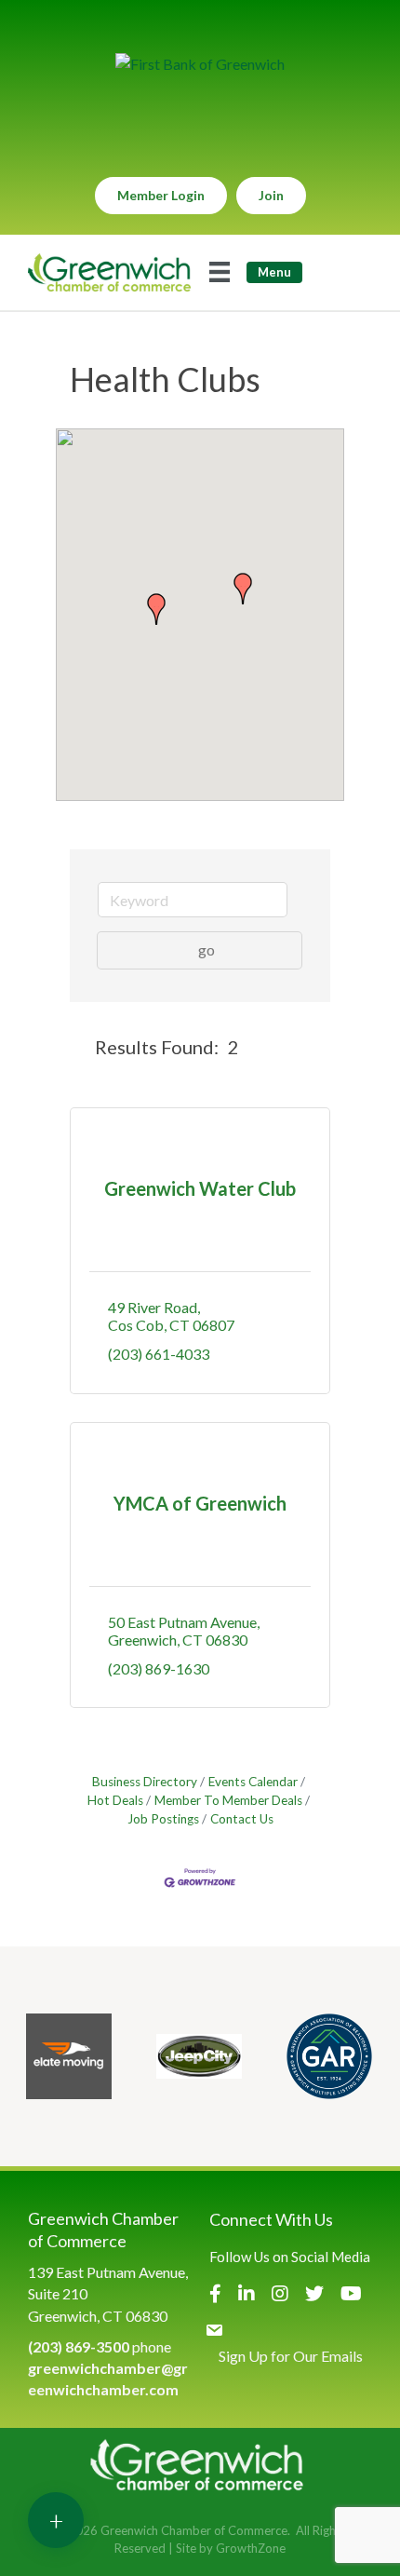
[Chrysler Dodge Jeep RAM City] (199, 2056)
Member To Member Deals (228, 1800)
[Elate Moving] (69, 2056)
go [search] (207, 949)
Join (271, 195)
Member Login (161, 195)
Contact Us (242, 1819)
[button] (156, 609)
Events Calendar (253, 1782)
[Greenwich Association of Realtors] (329, 2056)
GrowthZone (251, 2548)
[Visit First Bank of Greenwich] (200, 64)
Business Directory (145, 1782)
